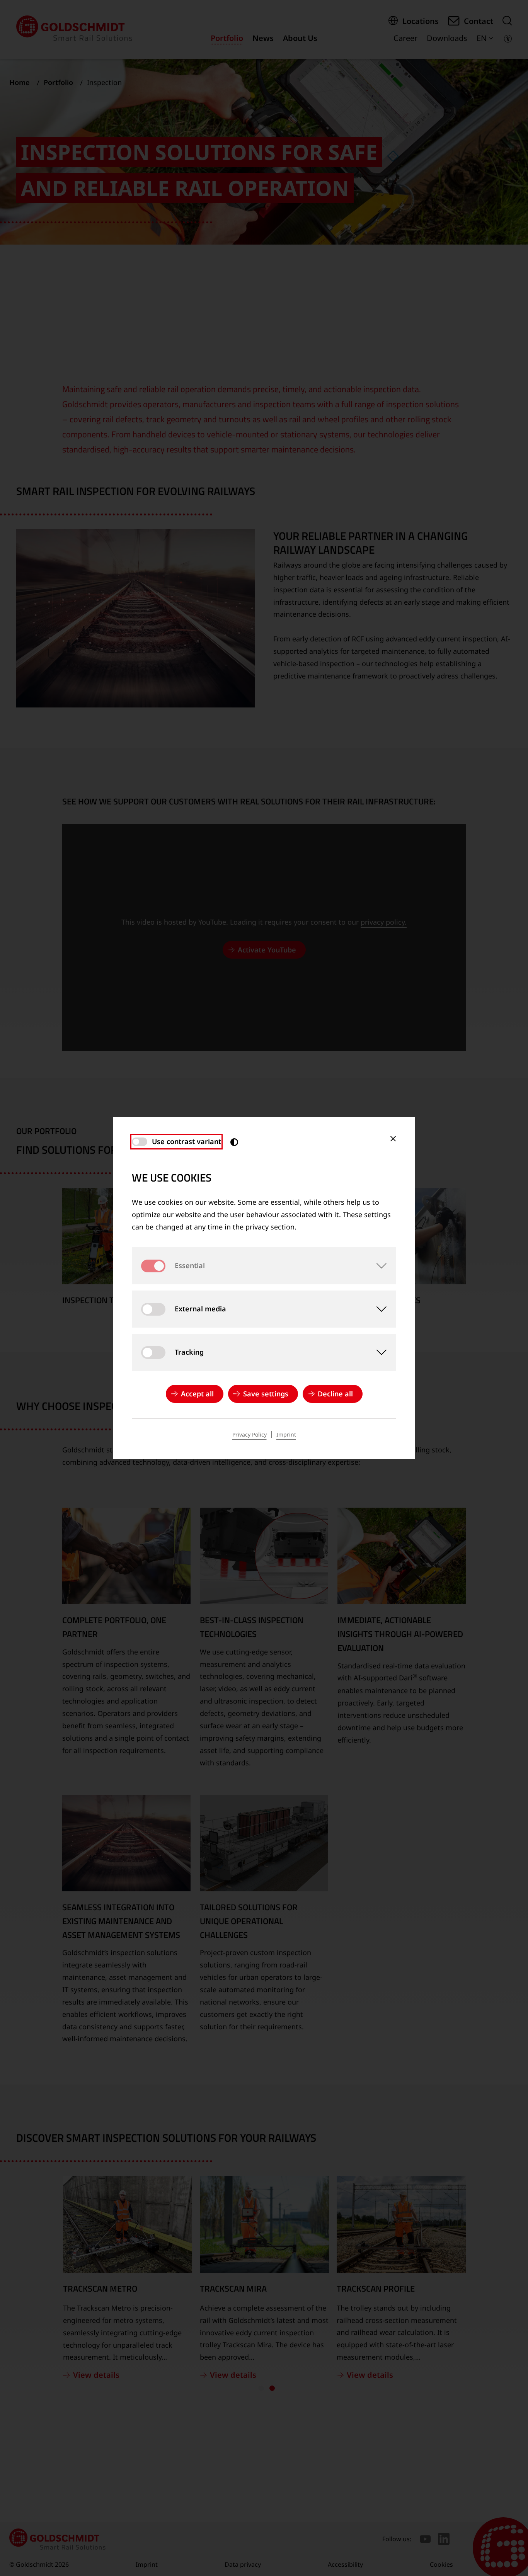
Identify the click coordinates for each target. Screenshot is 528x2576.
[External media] (378, 1309)
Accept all (197, 1394)
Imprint (286, 1434)
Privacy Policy (250, 1434)
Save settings (266, 1394)
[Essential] (378, 1266)
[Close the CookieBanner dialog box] (393, 1139)
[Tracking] (378, 1352)
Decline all (335, 1394)
